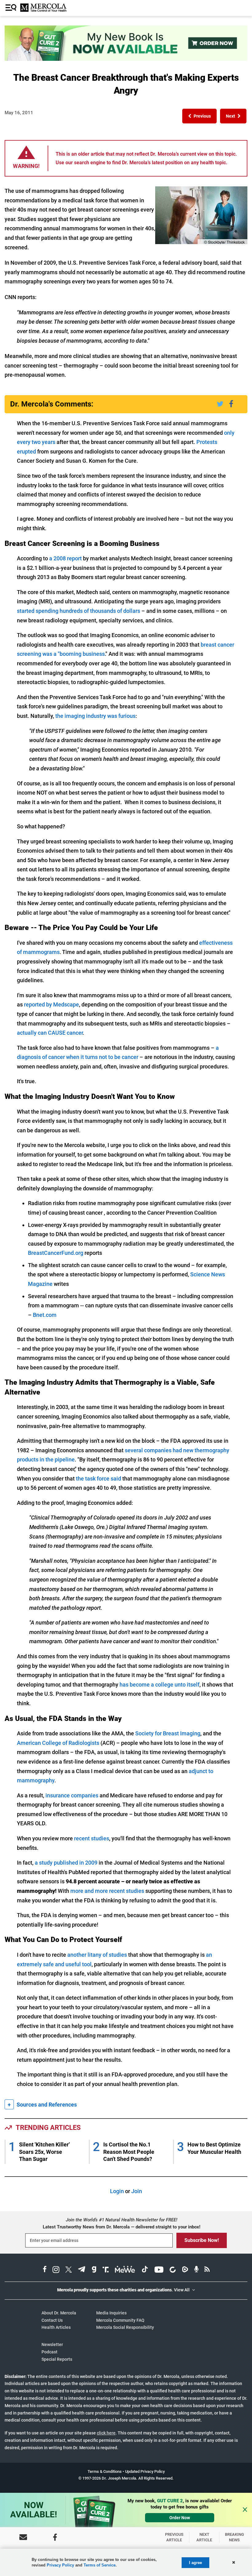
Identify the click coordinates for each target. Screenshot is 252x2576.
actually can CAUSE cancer (50, 1033)
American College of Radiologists (58, 1743)
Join (137, 2191)
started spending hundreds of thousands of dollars (79, 611)
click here (106, 2433)
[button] (199, 116)
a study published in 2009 (66, 1863)
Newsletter (52, 2344)
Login (117, 2191)
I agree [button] (195, 2563)
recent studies (92, 1838)
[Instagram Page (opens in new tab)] (56, 2270)
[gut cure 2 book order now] (126, 59)
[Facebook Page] (55, 2537)
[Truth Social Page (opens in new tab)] (106, 2270)
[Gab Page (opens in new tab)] (94, 2270)
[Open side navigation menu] (12, 8)
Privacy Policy (60, 2565)
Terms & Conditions (105, 2471)
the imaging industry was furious (95, 716)
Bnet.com (45, 1315)
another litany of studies (97, 1955)
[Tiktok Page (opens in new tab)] (145, 2270)
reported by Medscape (51, 1004)
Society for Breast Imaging (168, 1733)
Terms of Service (100, 2565)
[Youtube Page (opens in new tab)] (159, 2270)
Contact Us (52, 2320)
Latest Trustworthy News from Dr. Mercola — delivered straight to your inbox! (122, 2227)
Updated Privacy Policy (145, 2471)
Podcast (49, 2352)
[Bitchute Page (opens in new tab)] (173, 2270)
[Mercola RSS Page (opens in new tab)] (207, 2270)
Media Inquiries (111, 2313)
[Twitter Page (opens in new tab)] (69, 2270)
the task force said (98, 1479)
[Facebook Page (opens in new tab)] (45, 2270)
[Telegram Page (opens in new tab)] (82, 2270)
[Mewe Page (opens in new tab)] (125, 2270)
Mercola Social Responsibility (125, 2327)
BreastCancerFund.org (56, 1253)
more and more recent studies (107, 1891)
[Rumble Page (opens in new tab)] (185, 2270)
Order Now (180, 2518)
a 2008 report (65, 558)
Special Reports (57, 2359)
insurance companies (72, 1795)
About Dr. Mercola (59, 2313)
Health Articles (56, 2327)
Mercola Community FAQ (120, 2320)
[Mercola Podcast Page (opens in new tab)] (196, 2270)
